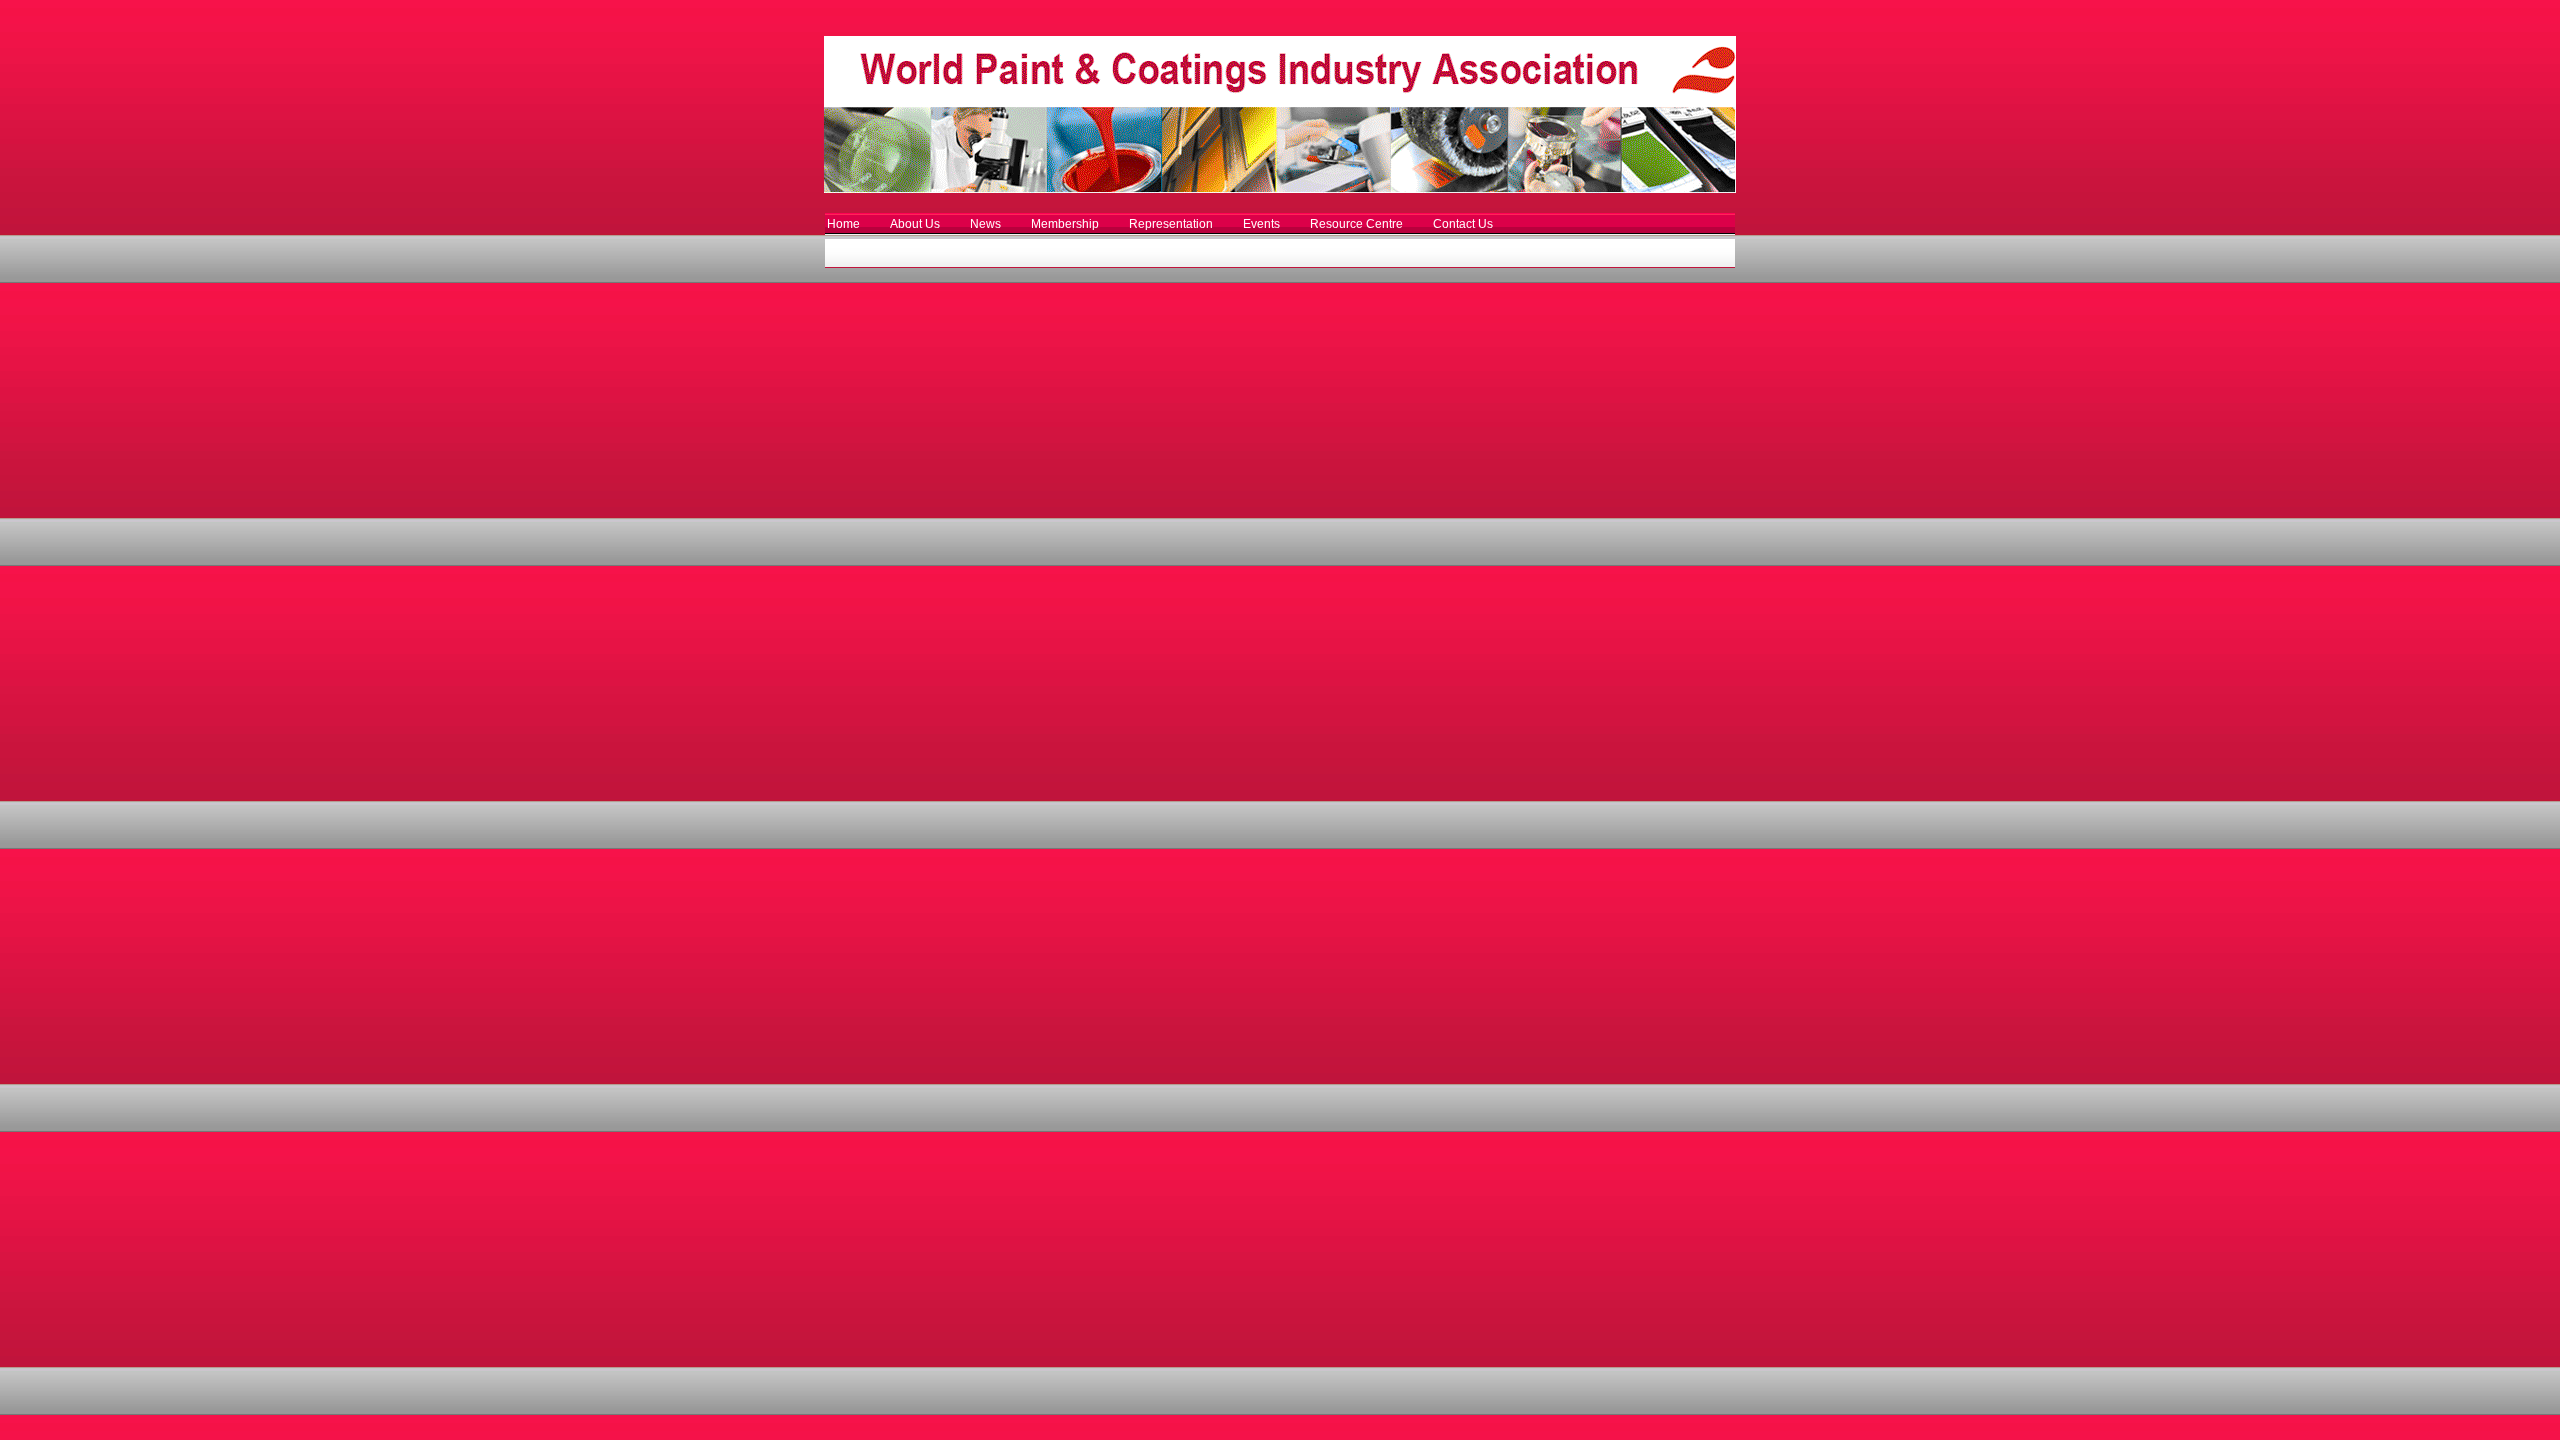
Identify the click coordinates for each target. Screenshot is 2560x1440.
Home (843, 224)
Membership (1065, 224)
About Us (915, 224)
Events (1261, 224)
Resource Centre (1356, 224)
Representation (1171, 224)
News (985, 224)
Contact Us (1463, 224)
